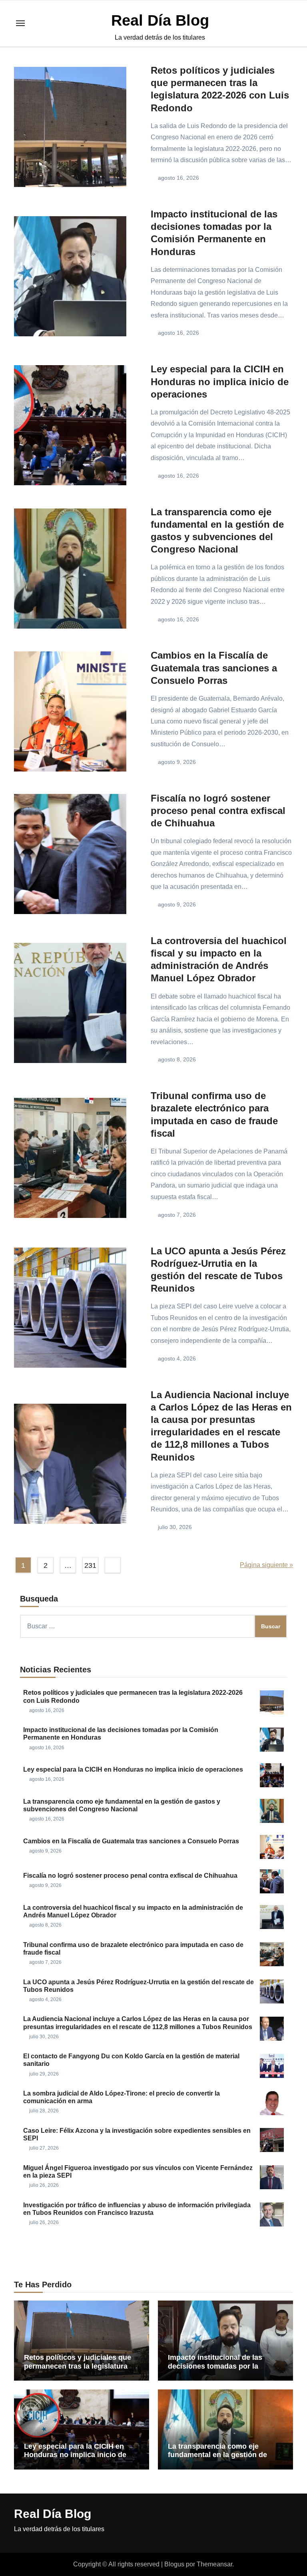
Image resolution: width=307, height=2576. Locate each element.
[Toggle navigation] (20, 23)
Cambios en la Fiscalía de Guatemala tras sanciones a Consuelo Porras (214, 668)
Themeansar (214, 2564)
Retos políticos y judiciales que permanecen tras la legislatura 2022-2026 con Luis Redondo (78, 2366)
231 (90, 1565)
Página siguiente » (266, 1565)
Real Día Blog (160, 20)
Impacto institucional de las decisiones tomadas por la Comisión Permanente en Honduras (215, 2370)
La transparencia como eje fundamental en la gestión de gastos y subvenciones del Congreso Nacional (217, 2459)
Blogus (174, 2564)
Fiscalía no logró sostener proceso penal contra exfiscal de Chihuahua (218, 811)
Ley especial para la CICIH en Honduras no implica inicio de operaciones (220, 381)
